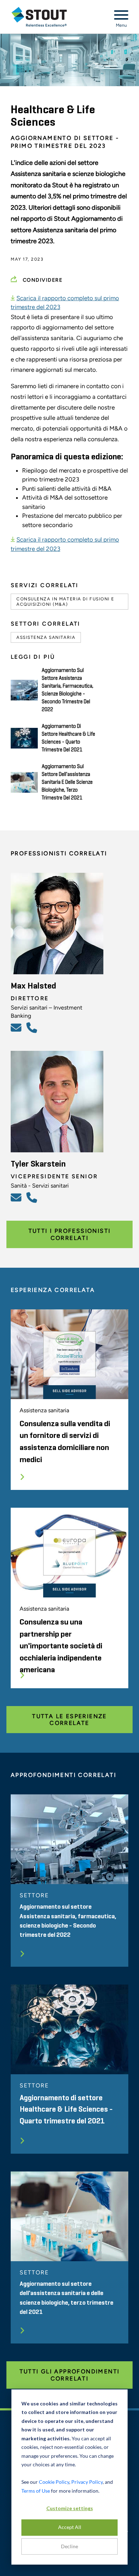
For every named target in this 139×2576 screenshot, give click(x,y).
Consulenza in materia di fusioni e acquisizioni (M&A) (65, 601)
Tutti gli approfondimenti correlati (70, 2375)
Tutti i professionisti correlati (70, 1234)
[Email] (17, 1027)
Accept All (70, 2527)
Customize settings (70, 2508)
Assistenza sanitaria (46, 637)
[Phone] (33, 1027)
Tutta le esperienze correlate (69, 1720)
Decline (69, 2546)
